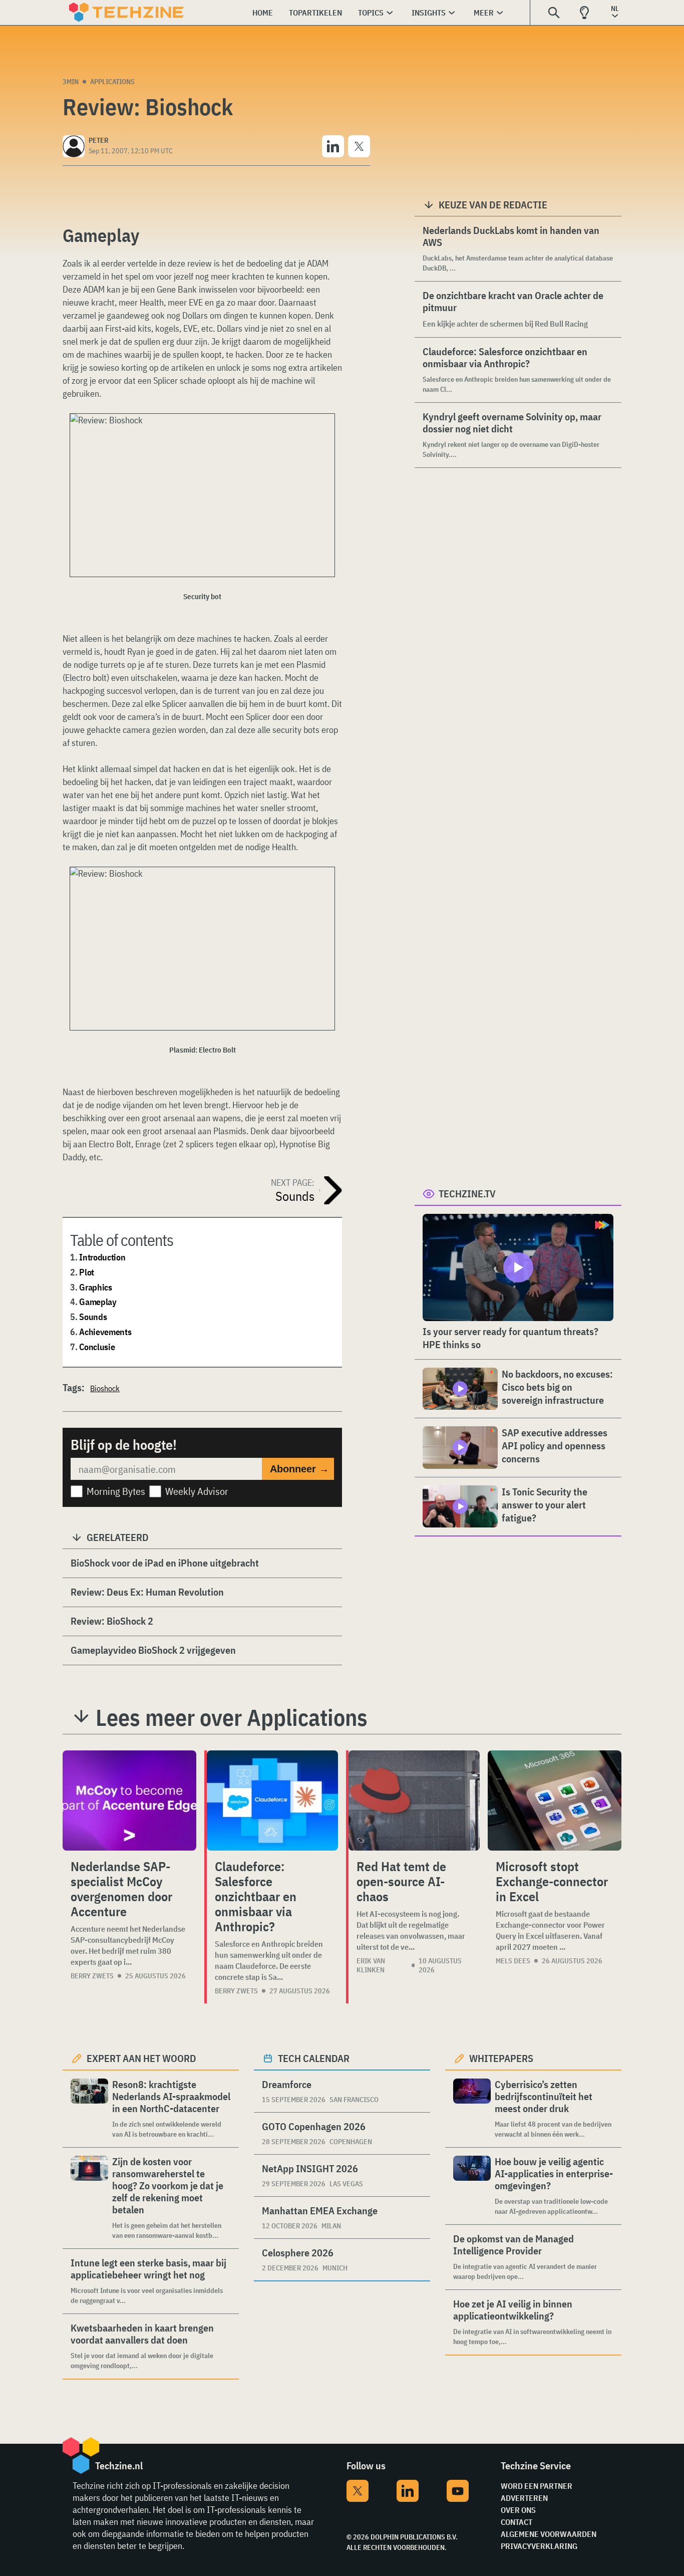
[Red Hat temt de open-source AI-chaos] (414, 1800)
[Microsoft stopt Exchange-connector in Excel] (555, 1800)
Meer (484, 13)
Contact (517, 2522)
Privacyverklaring (539, 2546)
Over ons (518, 2510)
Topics (371, 13)
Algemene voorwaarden (549, 2534)
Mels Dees (513, 1961)
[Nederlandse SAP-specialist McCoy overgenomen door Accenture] (129, 1800)
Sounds (93, 1317)
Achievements (105, 1332)
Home (263, 13)
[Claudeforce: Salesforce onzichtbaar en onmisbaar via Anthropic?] (272, 1800)
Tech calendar (314, 2058)
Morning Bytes (116, 1491)
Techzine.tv (467, 1194)
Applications (112, 82)
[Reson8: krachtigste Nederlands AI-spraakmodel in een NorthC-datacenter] (89, 2109)
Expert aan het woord (141, 2058)
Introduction (102, 1257)
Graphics (96, 1287)
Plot (87, 1272)
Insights (429, 13)
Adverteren (524, 2498)
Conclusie (97, 1347)
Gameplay (98, 1302)
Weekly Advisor (197, 1491)
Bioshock (105, 1388)
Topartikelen (315, 13)
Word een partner (537, 2486)
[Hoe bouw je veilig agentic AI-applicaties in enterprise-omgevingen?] (472, 2186)
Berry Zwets (92, 1976)
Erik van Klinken (371, 1965)
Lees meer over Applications (232, 1717)
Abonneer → (299, 1469)
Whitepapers (501, 2058)
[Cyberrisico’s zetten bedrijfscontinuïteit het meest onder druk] (472, 2109)
